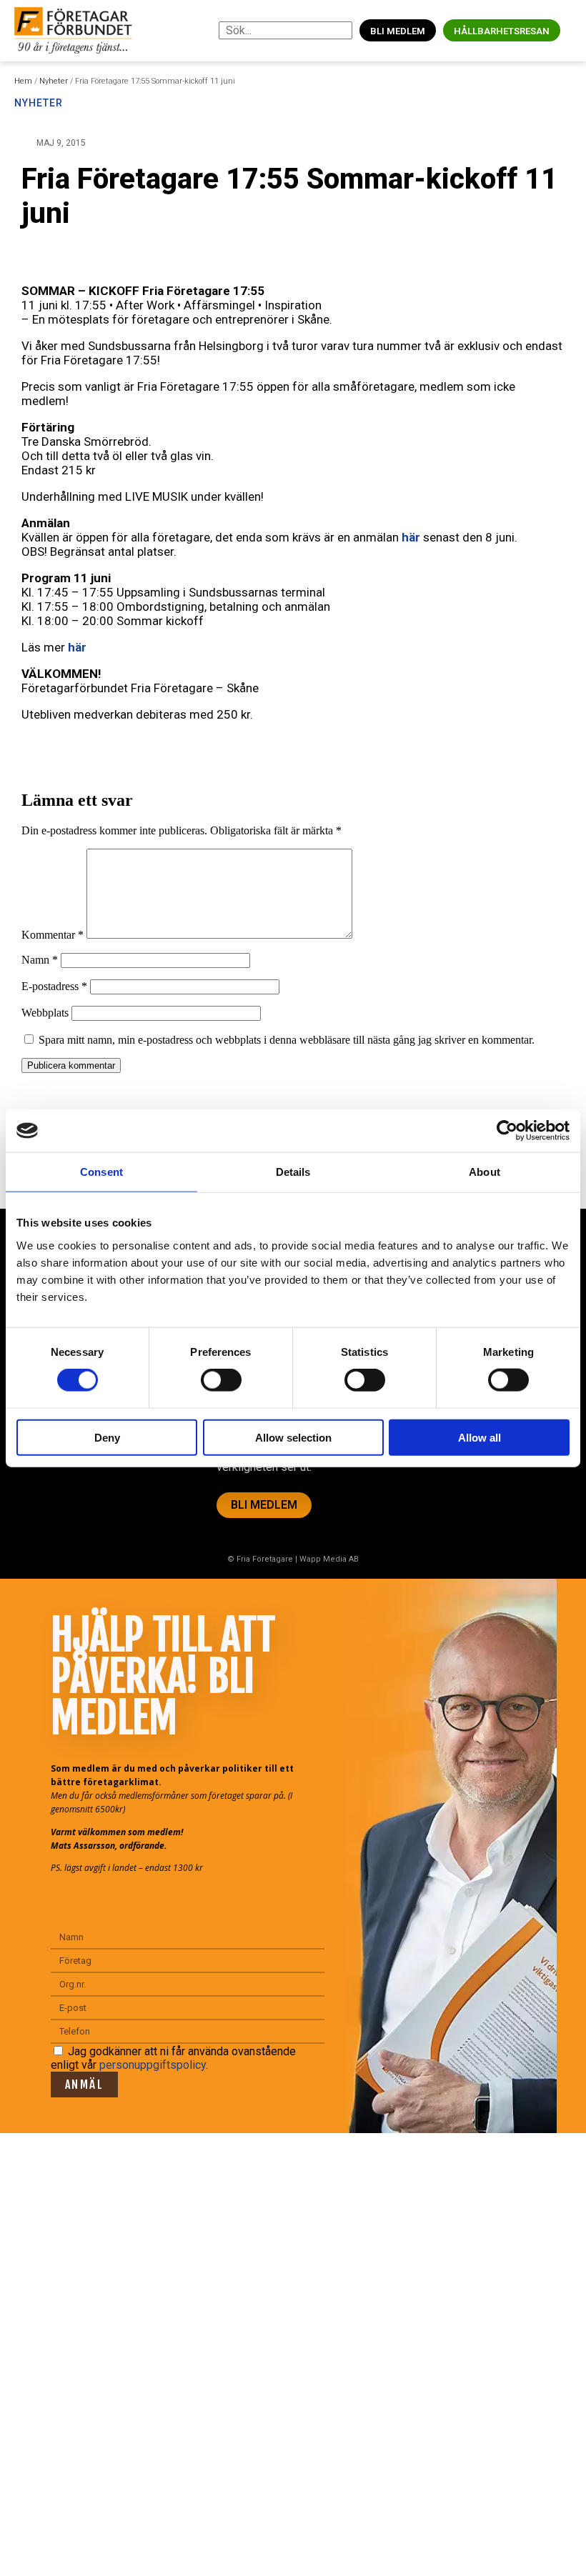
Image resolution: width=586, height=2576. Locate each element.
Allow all (480, 1437)
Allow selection (293, 1437)
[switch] (221, 1380)
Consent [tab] (101, 1172)
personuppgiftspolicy (153, 2065)
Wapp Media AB (329, 1559)
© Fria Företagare (260, 1559)
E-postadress (54, 986)
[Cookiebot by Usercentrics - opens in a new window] (507, 1131)
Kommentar (53, 935)
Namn (40, 960)
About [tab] (485, 1172)
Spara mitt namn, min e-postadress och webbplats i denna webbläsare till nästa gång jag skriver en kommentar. (287, 1040)
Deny (107, 1437)
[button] (571, 30)
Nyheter (54, 81)
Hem (23, 81)
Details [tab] (293, 1172)
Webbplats (45, 1013)
